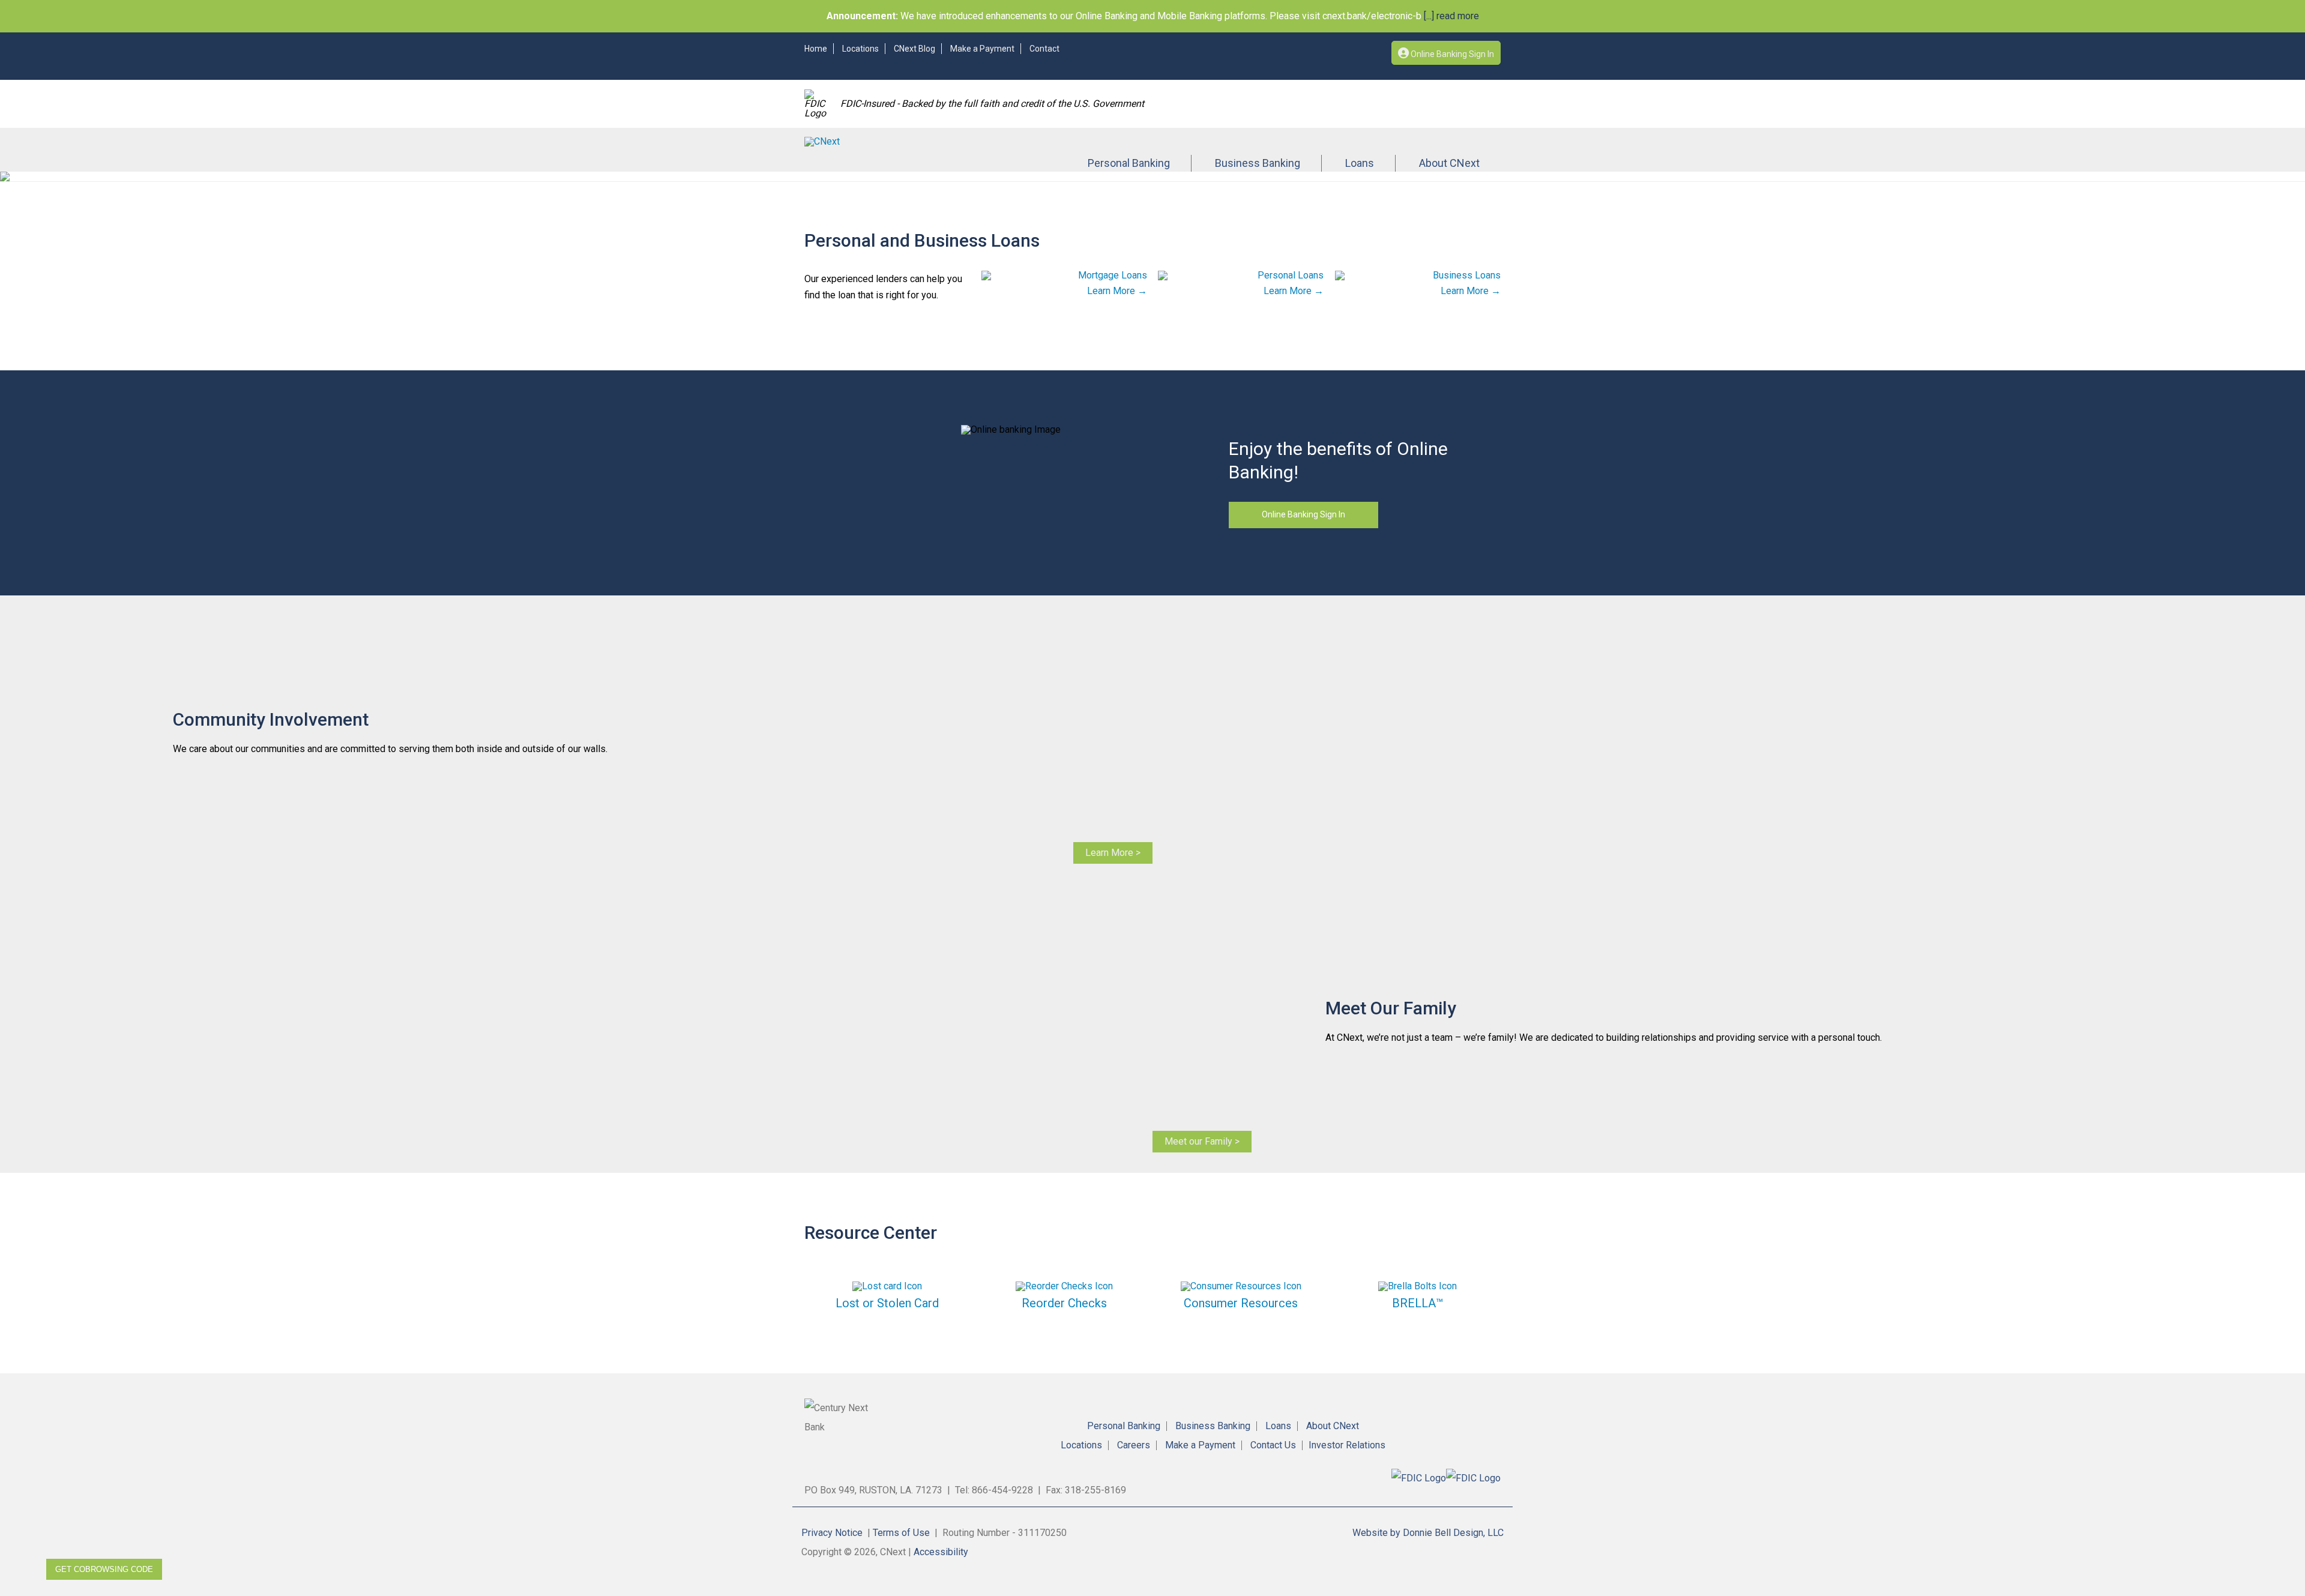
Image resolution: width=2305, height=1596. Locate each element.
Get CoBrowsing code (104, 1569)
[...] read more (1450, 16)
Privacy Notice (832, 1533)
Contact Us (1273, 1445)
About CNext (1449, 163)
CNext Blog (914, 49)
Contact (1044, 49)
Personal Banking (1129, 163)
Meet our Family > (1202, 1141)
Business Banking (1258, 163)
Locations (860, 49)
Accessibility (941, 1552)
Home (816, 49)
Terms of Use (901, 1533)
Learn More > (1113, 853)
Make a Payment (982, 49)
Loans (1360, 163)
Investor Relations (1347, 1445)
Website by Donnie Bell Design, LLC (1428, 1533)
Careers (1134, 1445)
